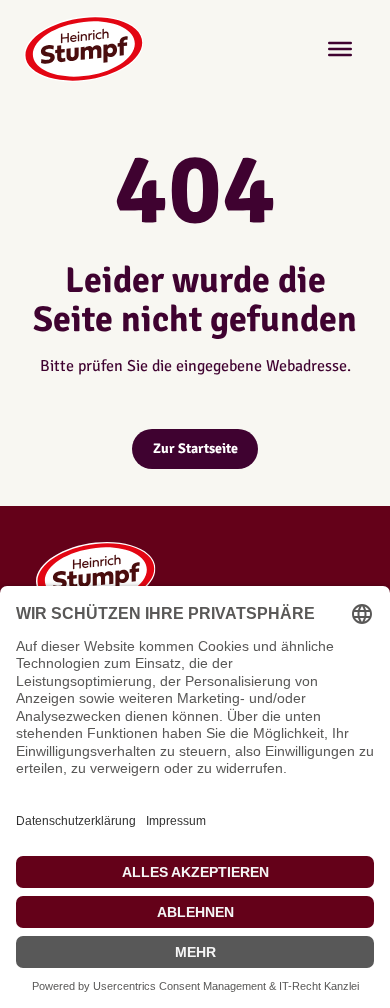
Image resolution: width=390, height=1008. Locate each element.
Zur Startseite (195, 448)
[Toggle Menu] (340, 49)
